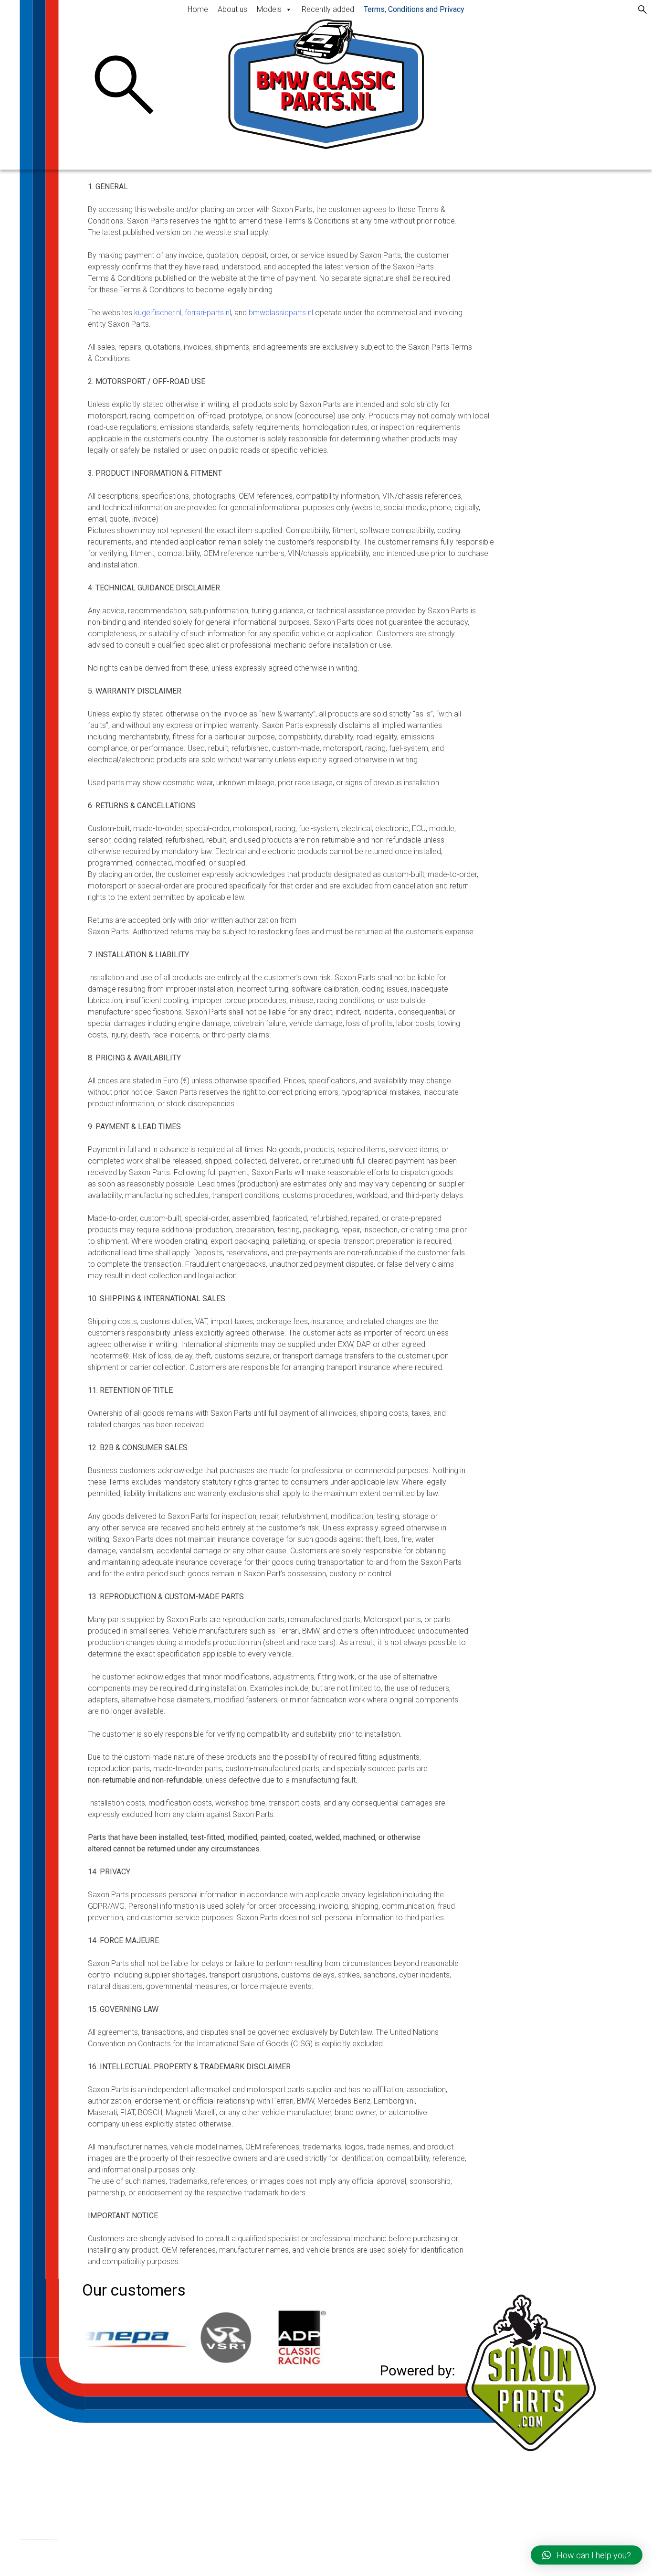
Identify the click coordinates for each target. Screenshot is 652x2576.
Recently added (328, 9)
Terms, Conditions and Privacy (414, 9)
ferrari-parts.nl (208, 313)
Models (269, 9)
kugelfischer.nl (158, 313)
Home (198, 9)
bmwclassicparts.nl (281, 313)
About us (232, 9)
